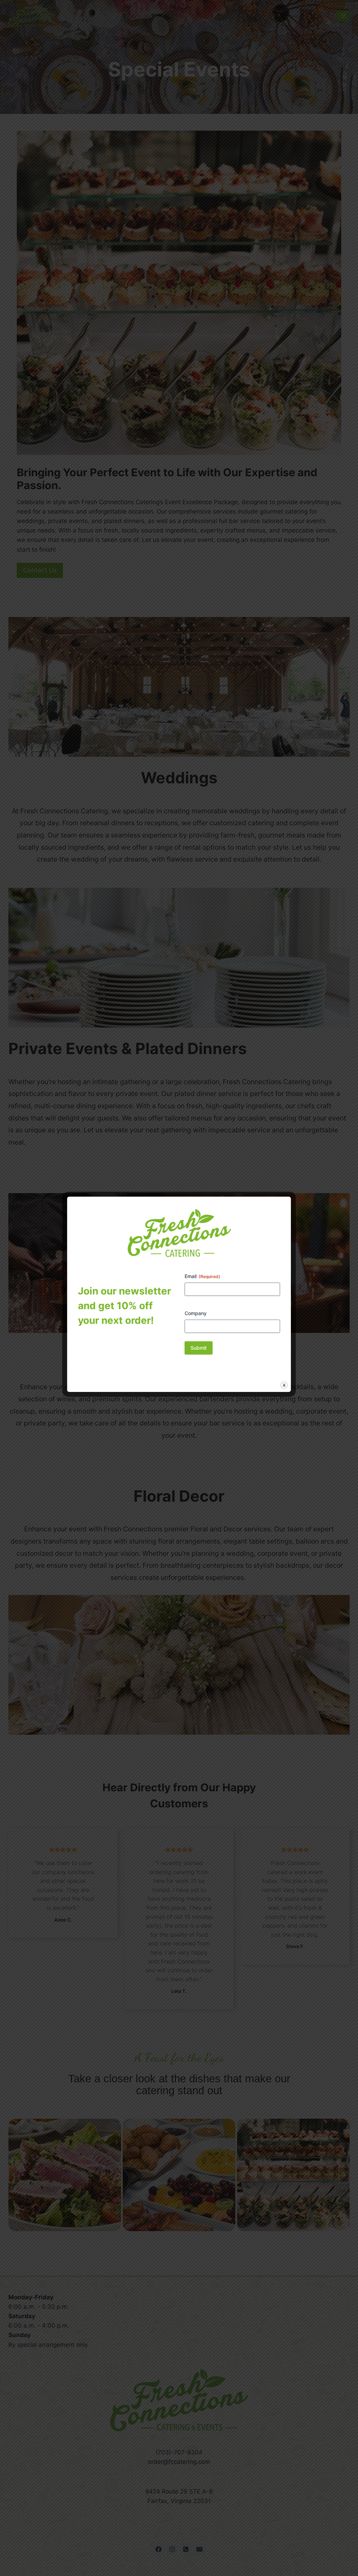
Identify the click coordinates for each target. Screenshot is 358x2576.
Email (202, 1276)
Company (196, 1313)
